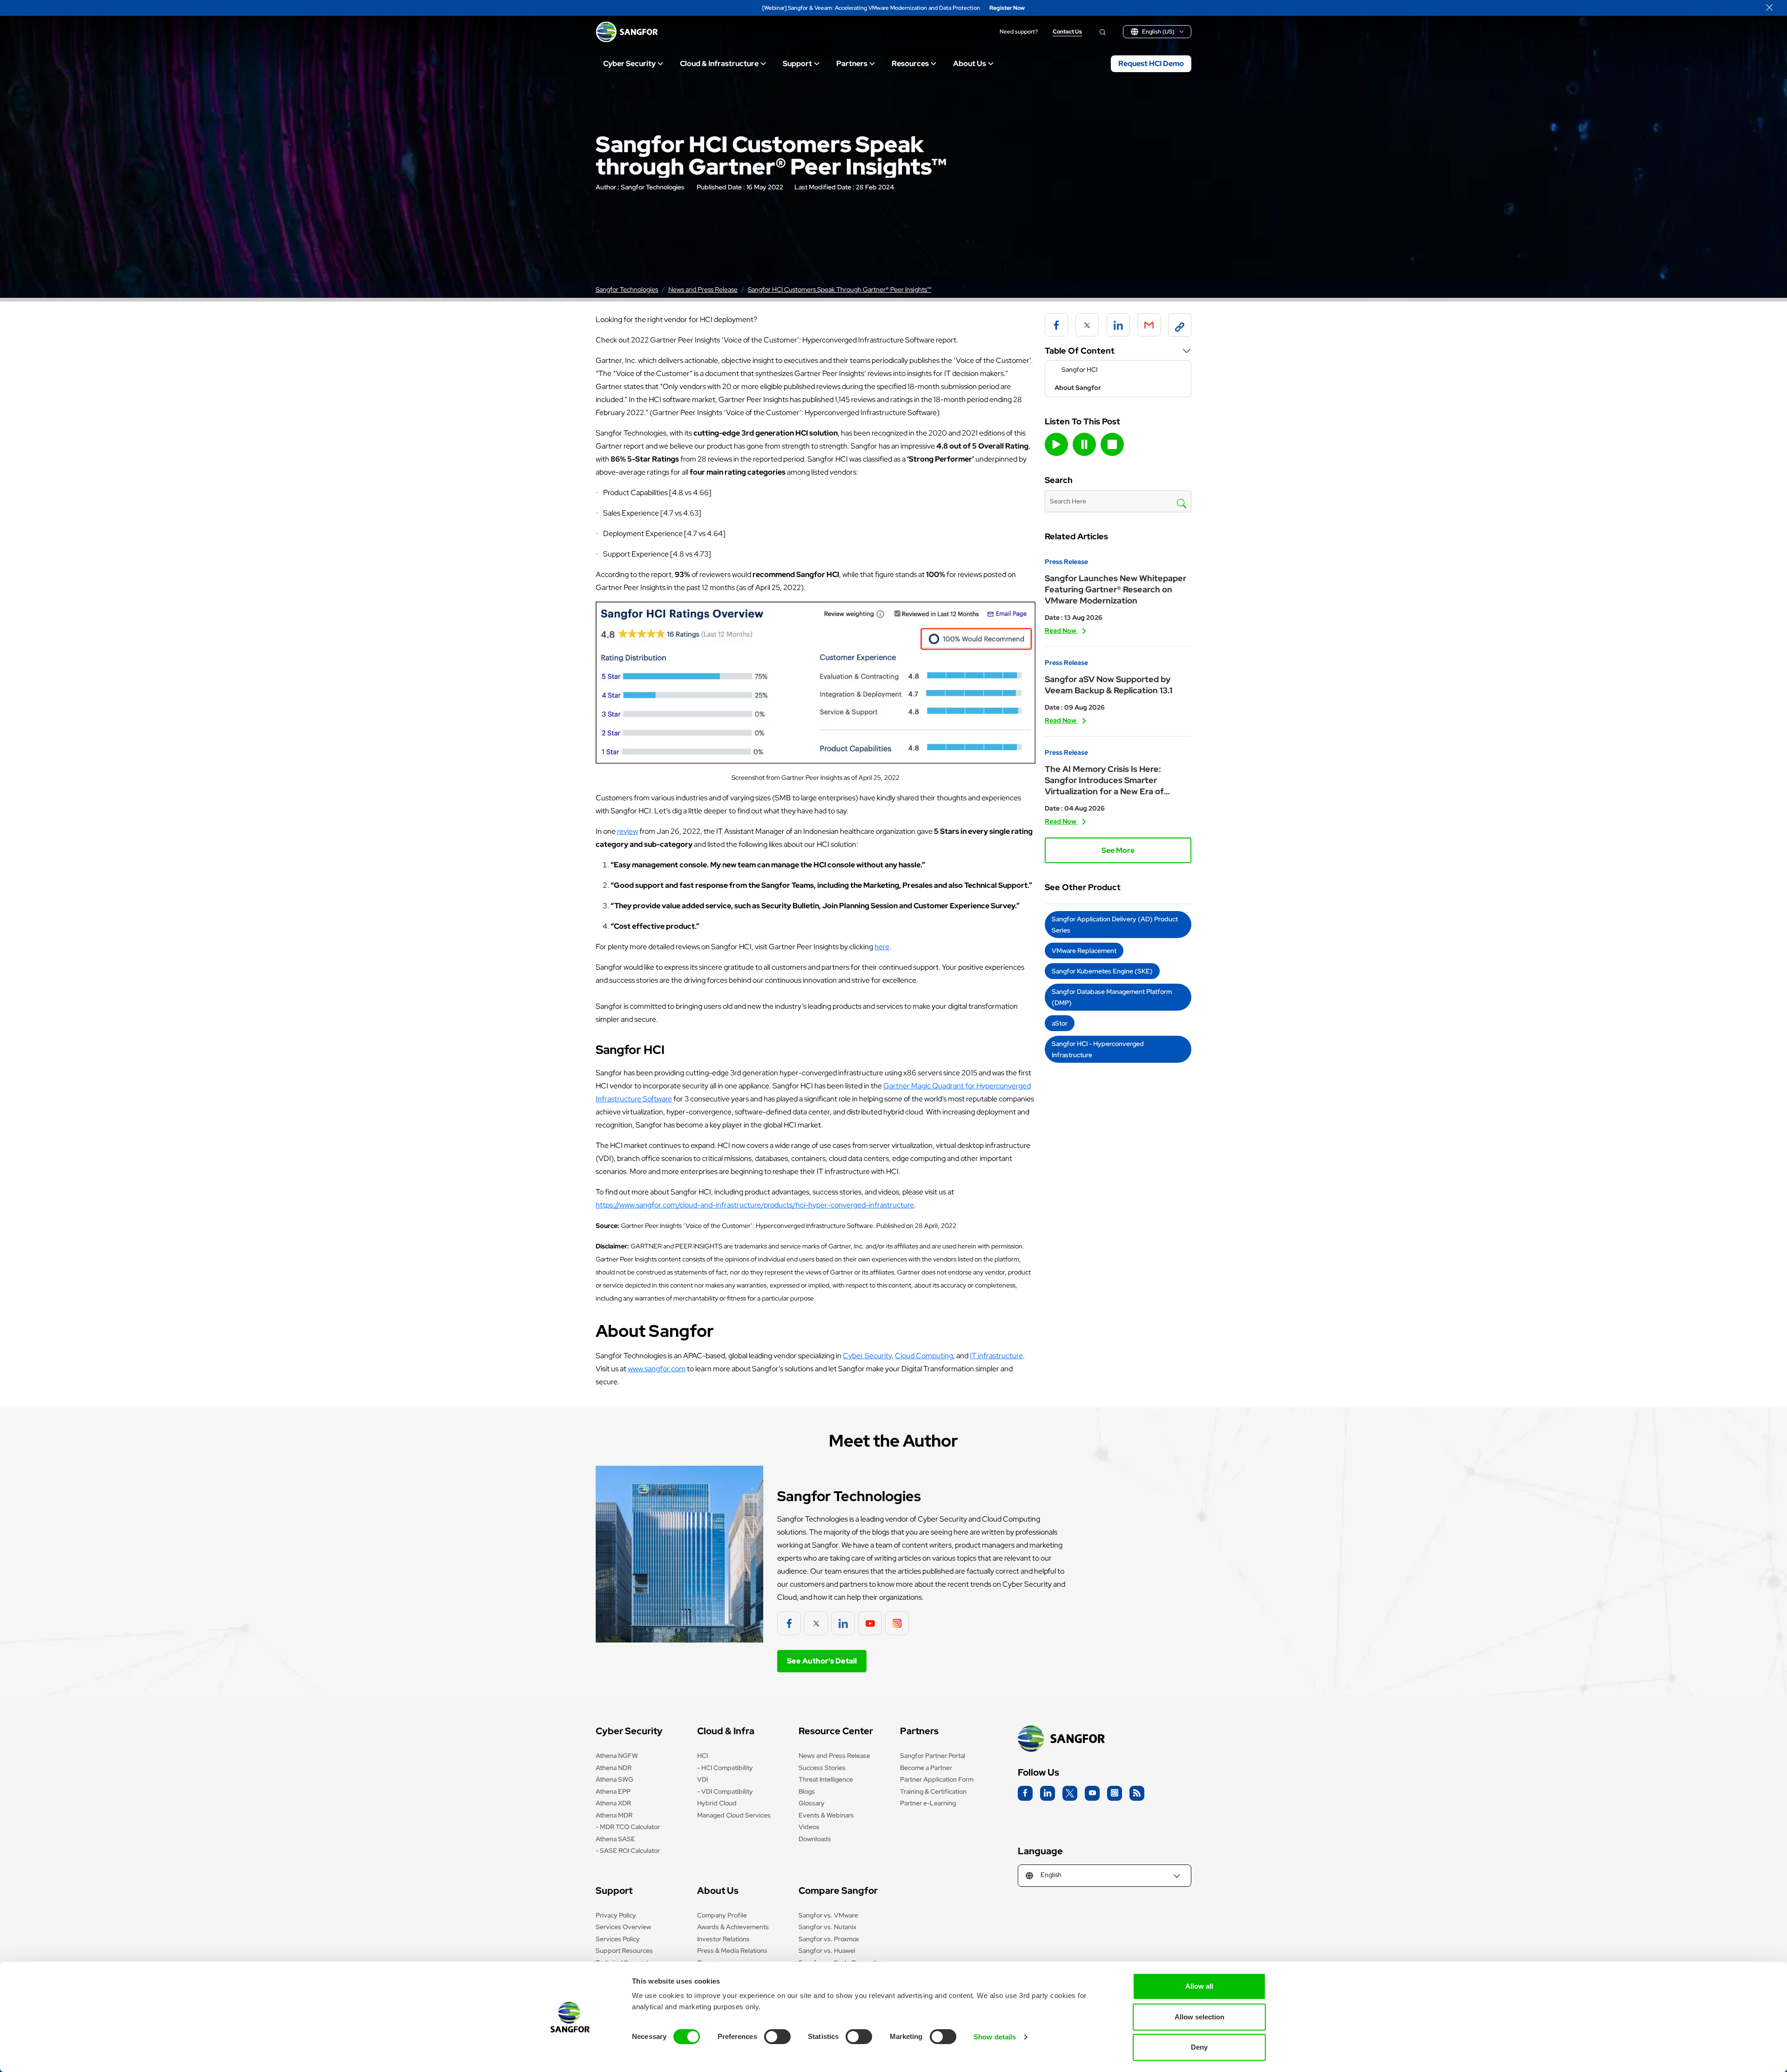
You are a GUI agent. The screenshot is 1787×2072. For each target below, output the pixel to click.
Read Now (1061, 630)
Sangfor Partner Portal (933, 1756)
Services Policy (618, 1939)
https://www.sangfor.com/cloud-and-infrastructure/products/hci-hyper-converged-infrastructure (755, 1205)
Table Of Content (1080, 351)
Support (797, 64)
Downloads (815, 1839)
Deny (1199, 2047)
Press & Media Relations (732, 1951)
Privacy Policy (616, 1915)
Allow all (1199, 1986)
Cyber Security (629, 64)
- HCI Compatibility (725, 1768)
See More (1118, 850)
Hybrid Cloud (717, 1803)
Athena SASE (615, 1839)
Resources (910, 64)
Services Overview (623, 1927)
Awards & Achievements (733, 1927)
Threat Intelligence (826, 1779)
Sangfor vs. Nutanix (827, 1927)
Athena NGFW (617, 1756)
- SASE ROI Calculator (628, 1851)
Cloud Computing (924, 1356)
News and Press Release (703, 289)
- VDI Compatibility (725, 1791)
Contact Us (1067, 32)
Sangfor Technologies (653, 187)
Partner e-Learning (928, 1803)
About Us (970, 64)
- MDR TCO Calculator (628, 1827)
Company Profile (722, 1915)
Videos (809, 1827)
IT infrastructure (996, 1356)
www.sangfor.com (657, 1369)
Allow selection (1199, 2017)
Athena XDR (613, 1803)
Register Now (1007, 8)
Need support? (1019, 32)
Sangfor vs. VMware (828, 1915)
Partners (852, 64)
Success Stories (822, 1768)
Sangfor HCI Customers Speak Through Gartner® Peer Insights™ (840, 289)
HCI (702, 1756)
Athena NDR (614, 1768)
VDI (702, 1779)
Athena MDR (614, 1815)
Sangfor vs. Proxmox (829, 1939)
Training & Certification (933, 1791)
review (628, 831)
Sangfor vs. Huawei (827, 1951)
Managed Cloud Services (734, 1815)
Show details (995, 2037)
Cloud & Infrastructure (719, 64)
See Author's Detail (822, 1661)
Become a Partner (926, 1768)
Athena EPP (613, 1791)
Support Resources (624, 1951)
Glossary (812, 1803)
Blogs (807, 1791)
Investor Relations (723, 1939)
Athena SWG (615, 1779)
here (882, 947)
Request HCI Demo (1151, 64)
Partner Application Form (937, 1779)
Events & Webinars (826, 1815)
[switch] (777, 2037)
